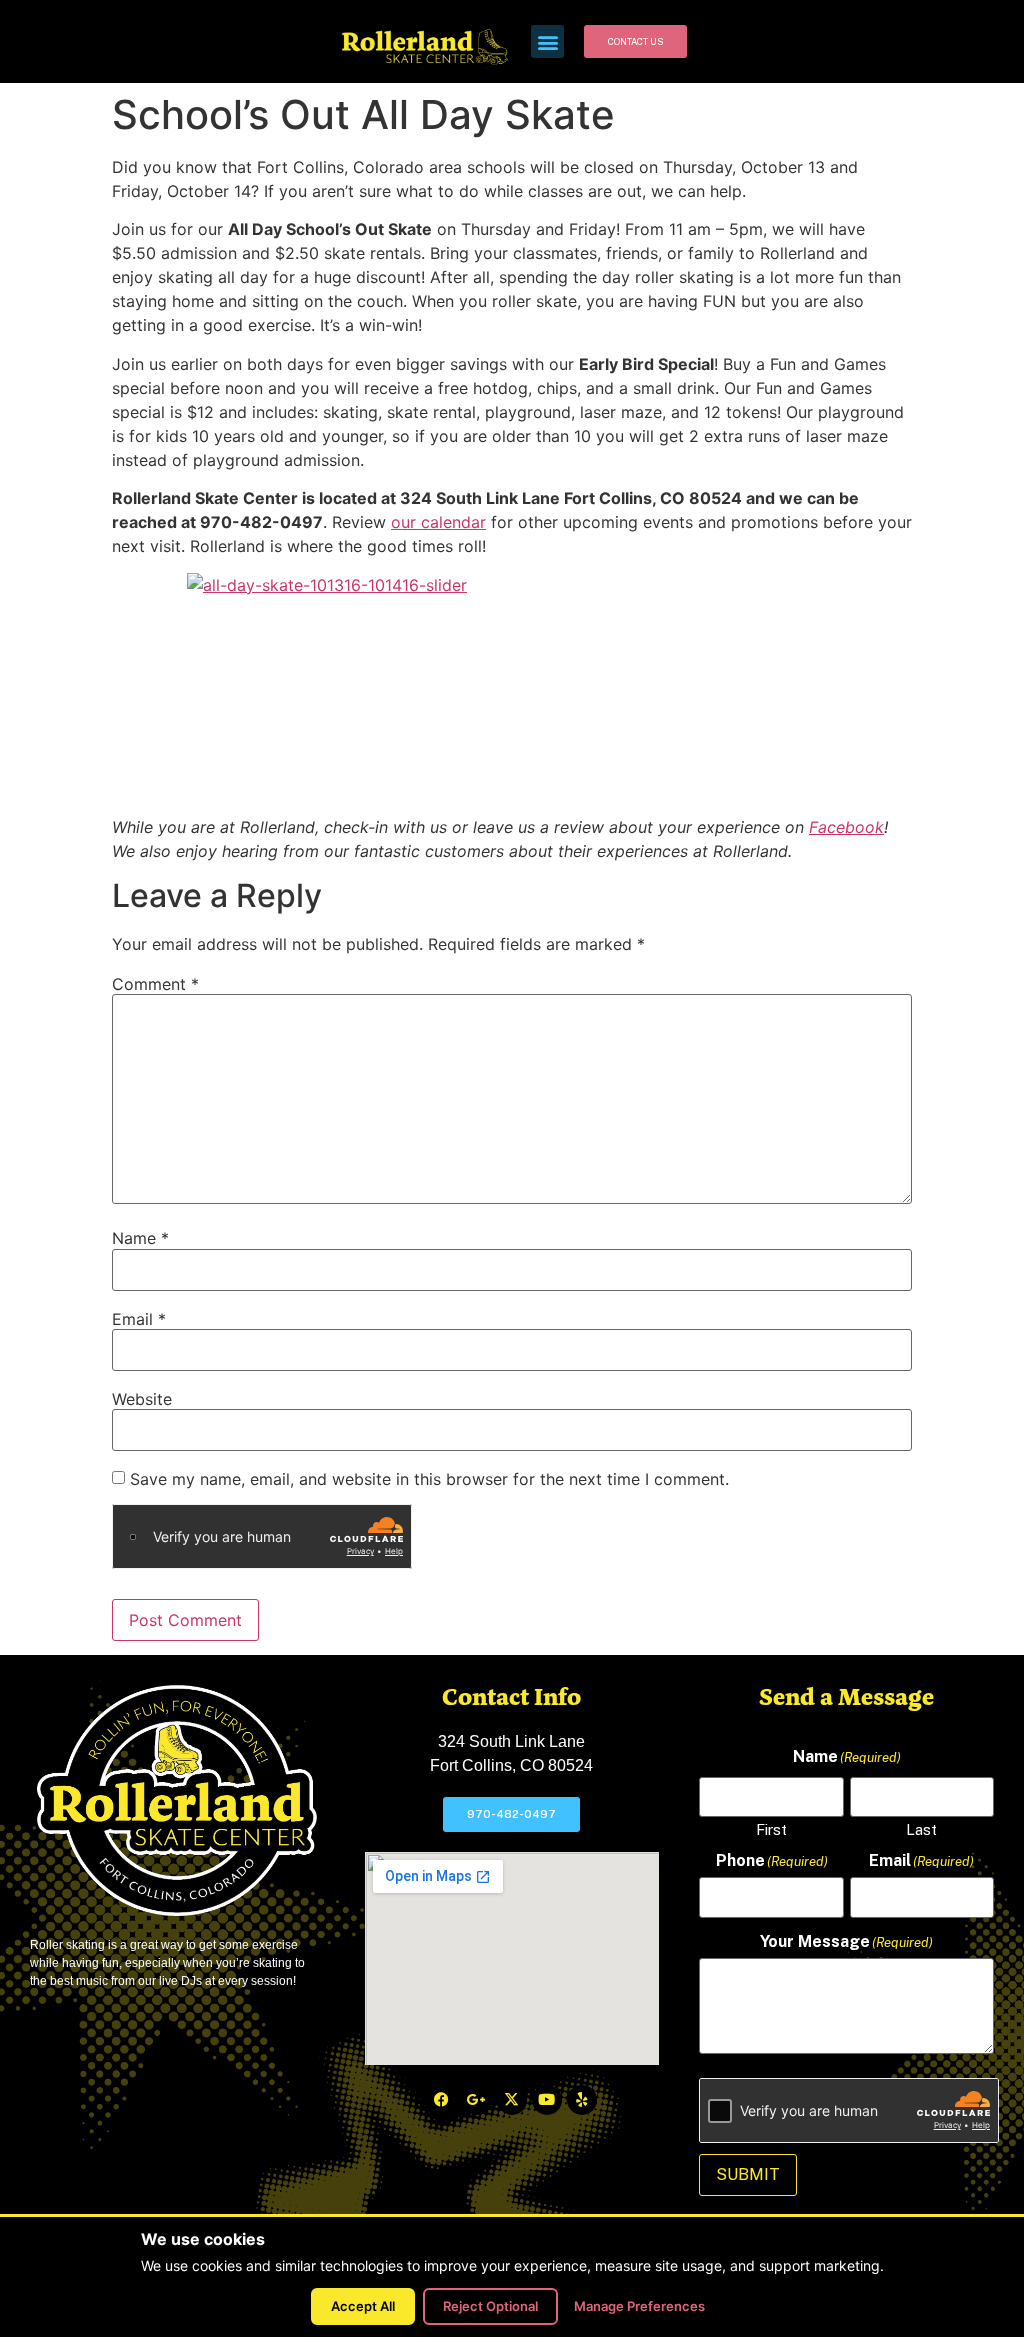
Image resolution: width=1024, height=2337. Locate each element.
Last (921, 1829)
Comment (155, 984)
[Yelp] (582, 2100)
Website (142, 1399)
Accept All (363, 2306)
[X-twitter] (512, 2100)
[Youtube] (547, 2100)
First (771, 1829)
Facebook (846, 827)
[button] (547, 41)
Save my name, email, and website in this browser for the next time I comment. (429, 1479)
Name (140, 1238)
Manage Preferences (639, 2306)
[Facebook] (442, 2100)
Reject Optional (490, 2306)
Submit (748, 2174)
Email (139, 1319)
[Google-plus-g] (477, 2100)
